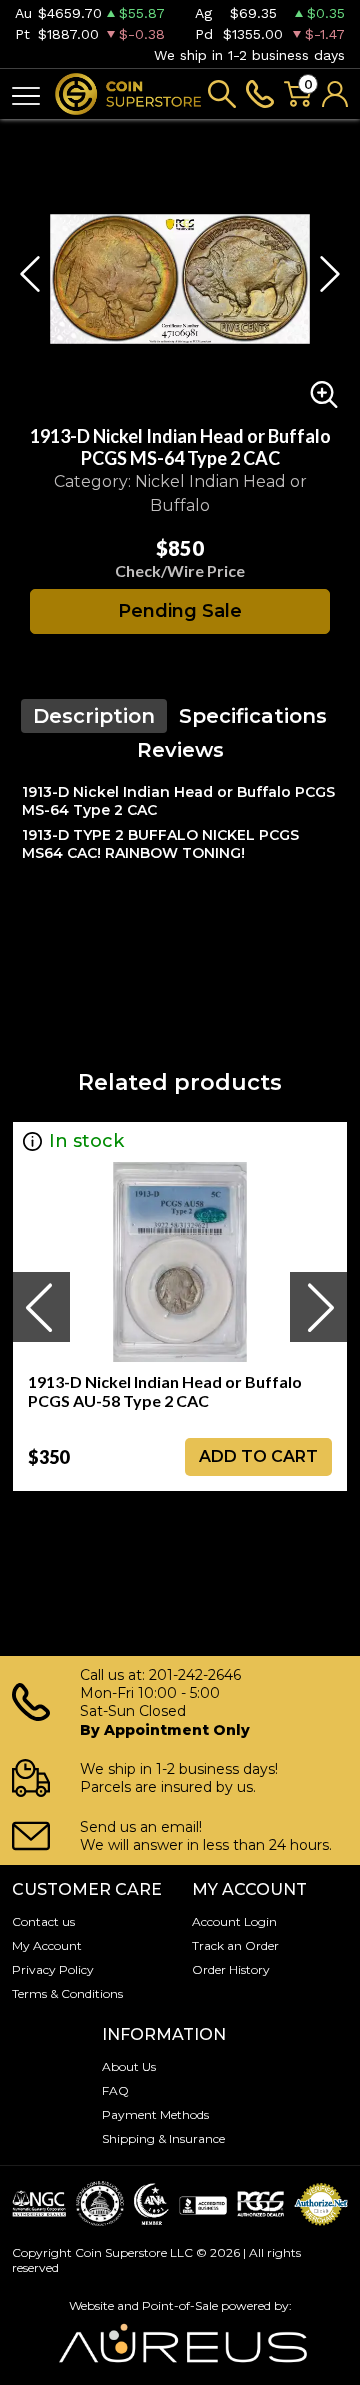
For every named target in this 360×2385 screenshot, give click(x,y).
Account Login (234, 1921)
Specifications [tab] (253, 716)
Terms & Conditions (67, 1993)
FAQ (115, 2090)
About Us (129, 2066)
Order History (231, 1969)
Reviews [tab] (180, 750)
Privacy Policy (53, 1969)
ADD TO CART (258, 1456)
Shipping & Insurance (163, 2138)
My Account (47, 1945)
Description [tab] (94, 716)
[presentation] (41, 1307)
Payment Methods (155, 2114)
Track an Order (235, 1945)
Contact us (43, 1921)
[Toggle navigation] (26, 94)
